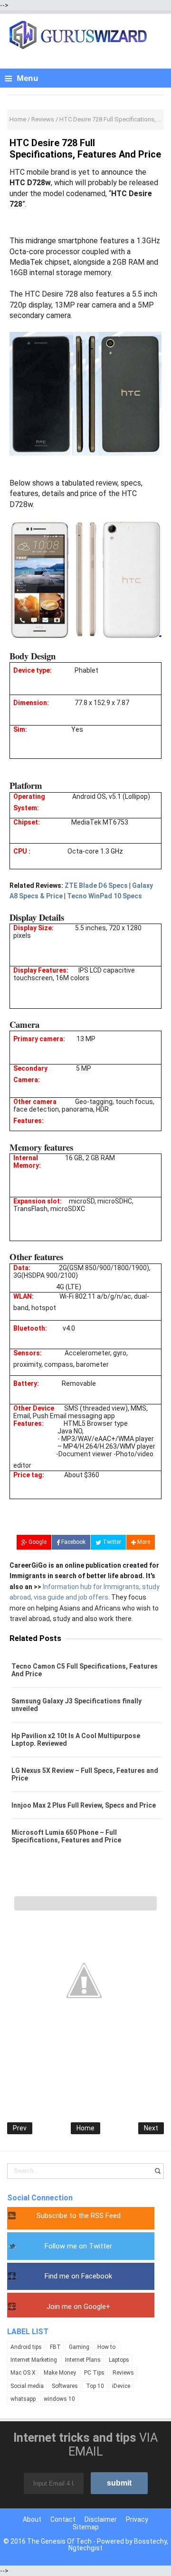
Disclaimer (101, 2519)
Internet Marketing (34, 2360)
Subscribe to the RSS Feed (79, 2216)
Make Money (60, 2373)
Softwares (65, 2386)
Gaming (79, 2347)
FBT (55, 2347)
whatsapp (23, 2399)
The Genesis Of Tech (59, 2541)
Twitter (111, 1542)
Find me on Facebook (78, 2276)
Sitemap (86, 2527)
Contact (63, 2519)
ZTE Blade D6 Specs (96, 885)
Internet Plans (83, 2360)
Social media (27, 2386)
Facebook (73, 1542)
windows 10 (59, 2399)
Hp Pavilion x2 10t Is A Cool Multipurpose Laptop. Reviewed (76, 1740)
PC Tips (94, 2373)
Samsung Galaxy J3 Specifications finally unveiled (76, 1705)
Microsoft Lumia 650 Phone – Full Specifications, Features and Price (66, 1836)
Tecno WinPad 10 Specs (104, 896)
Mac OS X (23, 2373)
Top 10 (95, 2386)
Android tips (26, 2347)
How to (106, 2347)
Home (85, 2128)
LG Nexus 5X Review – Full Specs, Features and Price (85, 1774)
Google (37, 1542)
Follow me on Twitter (78, 2246)
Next (151, 2128)
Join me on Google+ (78, 2307)
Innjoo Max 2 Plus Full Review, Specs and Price (84, 1805)
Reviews (123, 2373)
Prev (20, 2128)
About (32, 2519)
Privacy (137, 2519)
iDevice (121, 2386)
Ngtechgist (85, 2548)
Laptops (119, 2360)
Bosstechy (150, 2541)
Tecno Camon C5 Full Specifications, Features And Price (85, 1670)
